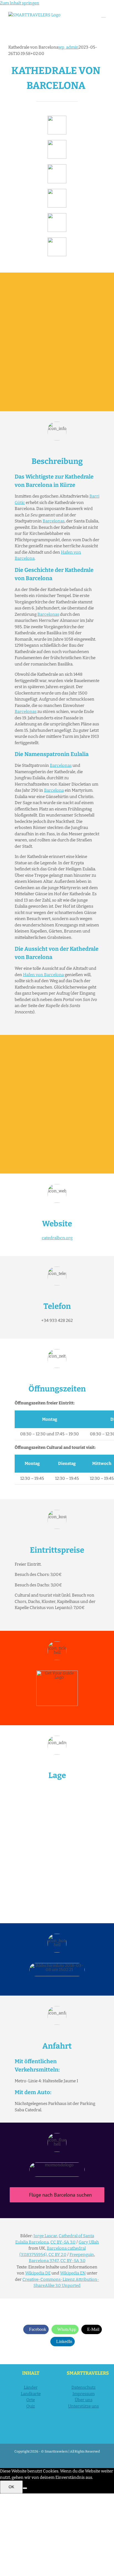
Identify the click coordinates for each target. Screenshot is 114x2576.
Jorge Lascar (45, 2236)
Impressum (84, 2394)
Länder (31, 2387)
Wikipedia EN (73, 2273)
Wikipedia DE (38, 2273)
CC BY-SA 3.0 (63, 2242)
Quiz (31, 2406)
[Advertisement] (57, 342)
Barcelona (54, 790)
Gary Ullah (89, 2242)
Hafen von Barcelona (43, 975)
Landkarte (31, 2394)
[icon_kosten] (57, 166)
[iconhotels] (57, 239)
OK (11, 2487)
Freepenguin (82, 2255)
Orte (31, 2400)
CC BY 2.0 (57, 2255)
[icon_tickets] (57, 215)
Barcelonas (54, 521)
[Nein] (25, 2488)
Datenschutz (83, 2387)
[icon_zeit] (57, 142)
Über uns (84, 2400)
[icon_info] (57, 118)
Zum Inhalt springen (20, 3)
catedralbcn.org (57, 1238)
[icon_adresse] (57, 191)
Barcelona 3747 (44, 2261)
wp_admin (68, 47)
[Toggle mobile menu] (103, 15)
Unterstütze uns (83, 2406)
